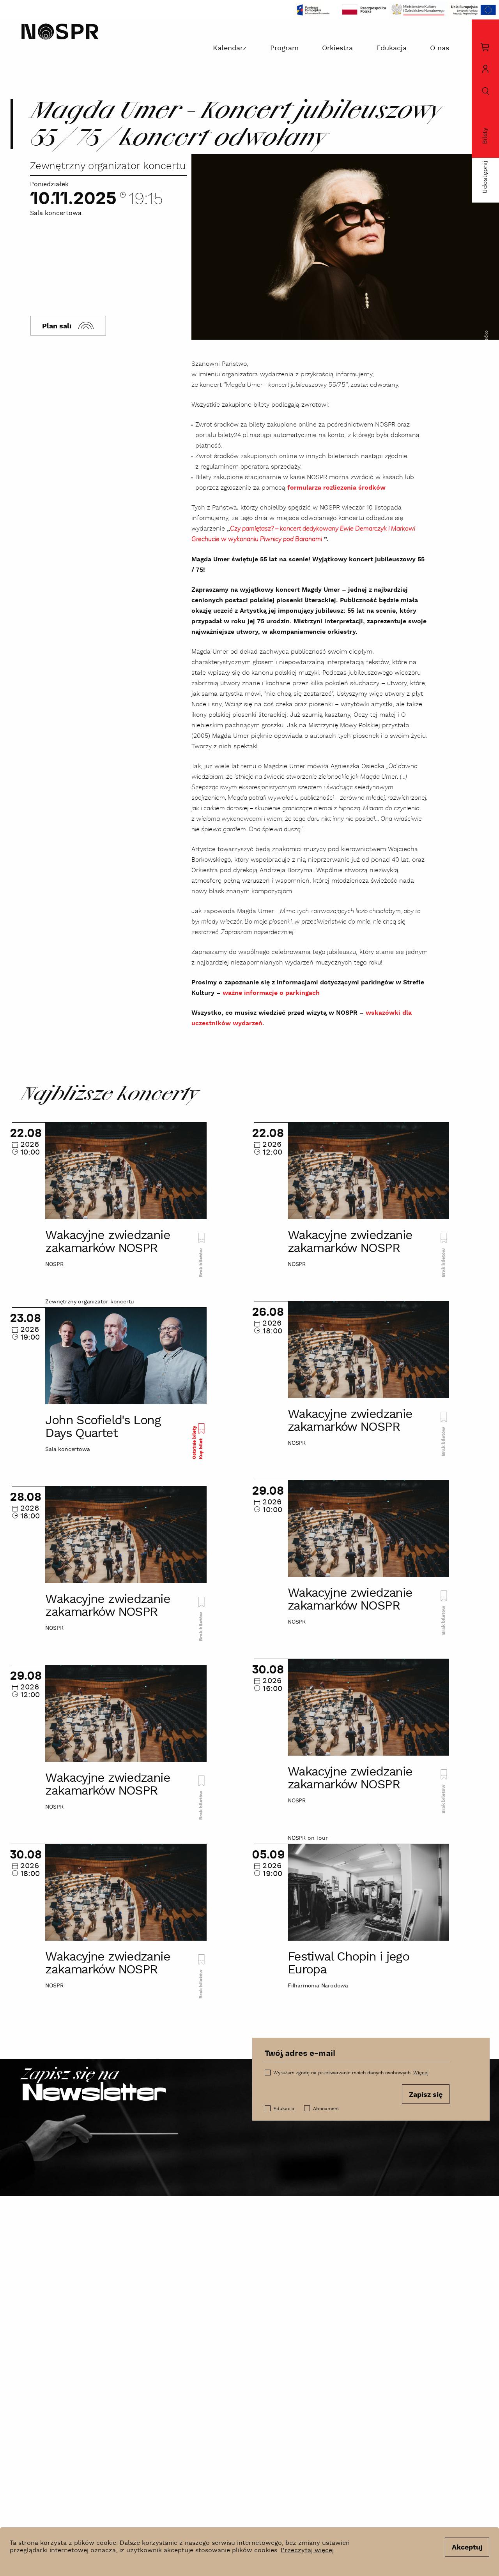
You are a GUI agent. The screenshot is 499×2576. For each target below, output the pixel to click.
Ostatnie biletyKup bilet (198, 1442)
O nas (440, 48)
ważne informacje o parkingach (271, 993)
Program (284, 48)
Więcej (421, 2073)
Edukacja (391, 48)
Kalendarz (230, 48)
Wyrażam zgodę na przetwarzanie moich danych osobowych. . (351, 2073)
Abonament (326, 2109)
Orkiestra (337, 48)
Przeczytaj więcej (307, 2550)
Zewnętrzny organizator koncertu (108, 166)
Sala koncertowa (56, 213)
